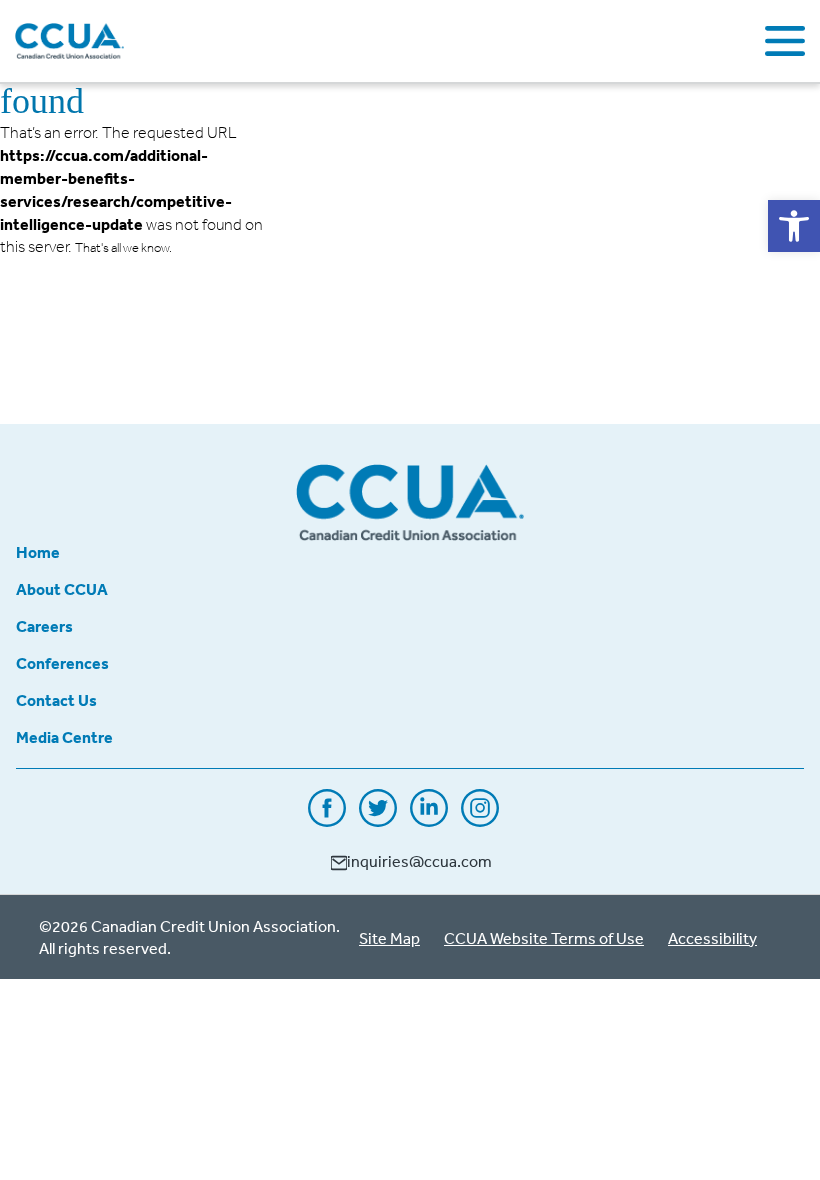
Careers (44, 626)
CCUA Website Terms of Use (544, 938)
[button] (794, 226)
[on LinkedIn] (429, 820)
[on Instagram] (480, 820)
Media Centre (64, 737)
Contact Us (56, 700)
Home (38, 552)
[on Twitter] (378, 820)
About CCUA (62, 589)
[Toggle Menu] (785, 41)
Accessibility (712, 938)
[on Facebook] (327, 820)
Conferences (62, 663)
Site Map (389, 938)
